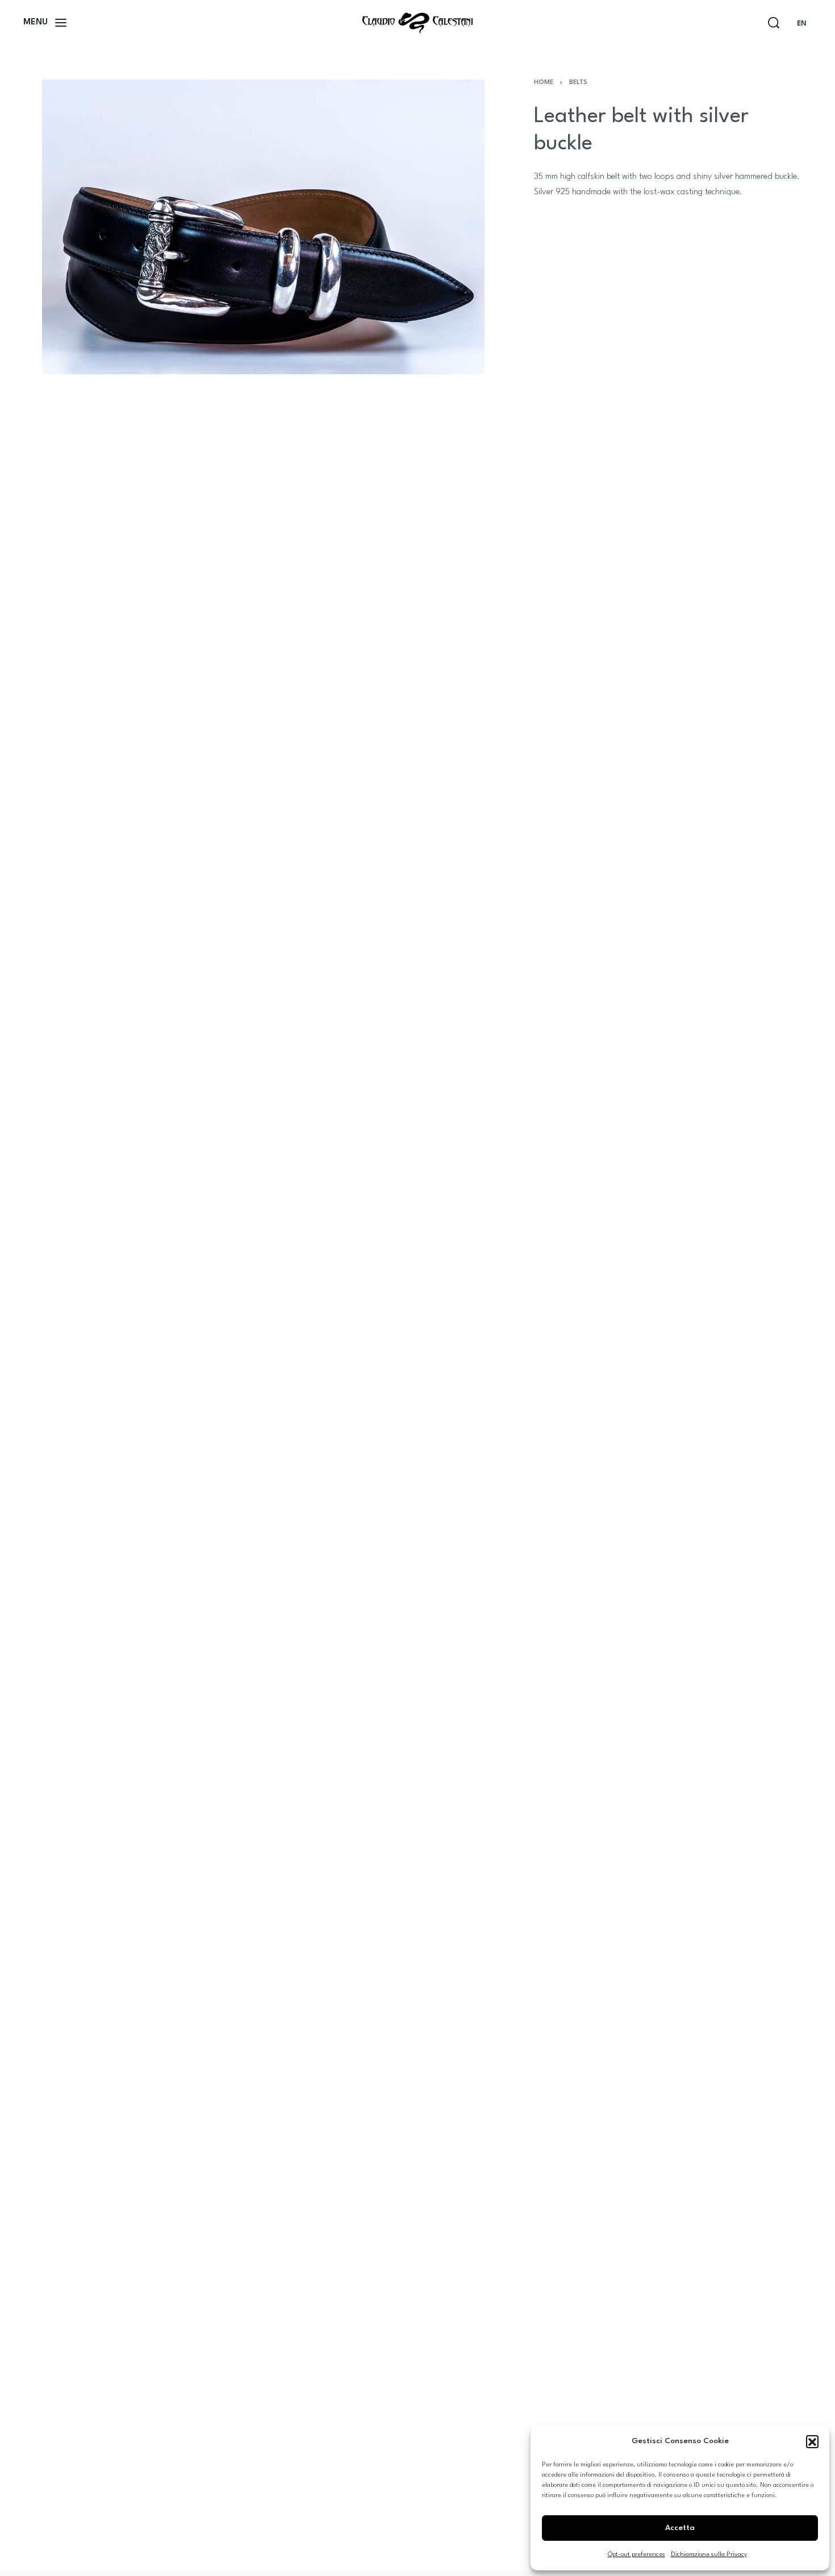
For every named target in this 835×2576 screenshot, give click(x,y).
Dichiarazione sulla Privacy (709, 2555)
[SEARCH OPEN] (774, 23)
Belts (578, 83)
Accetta (680, 2528)
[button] (812, 2441)
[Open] (45, 23)
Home (544, 83)
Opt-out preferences (636, 2555)
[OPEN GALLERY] (263, 227)
